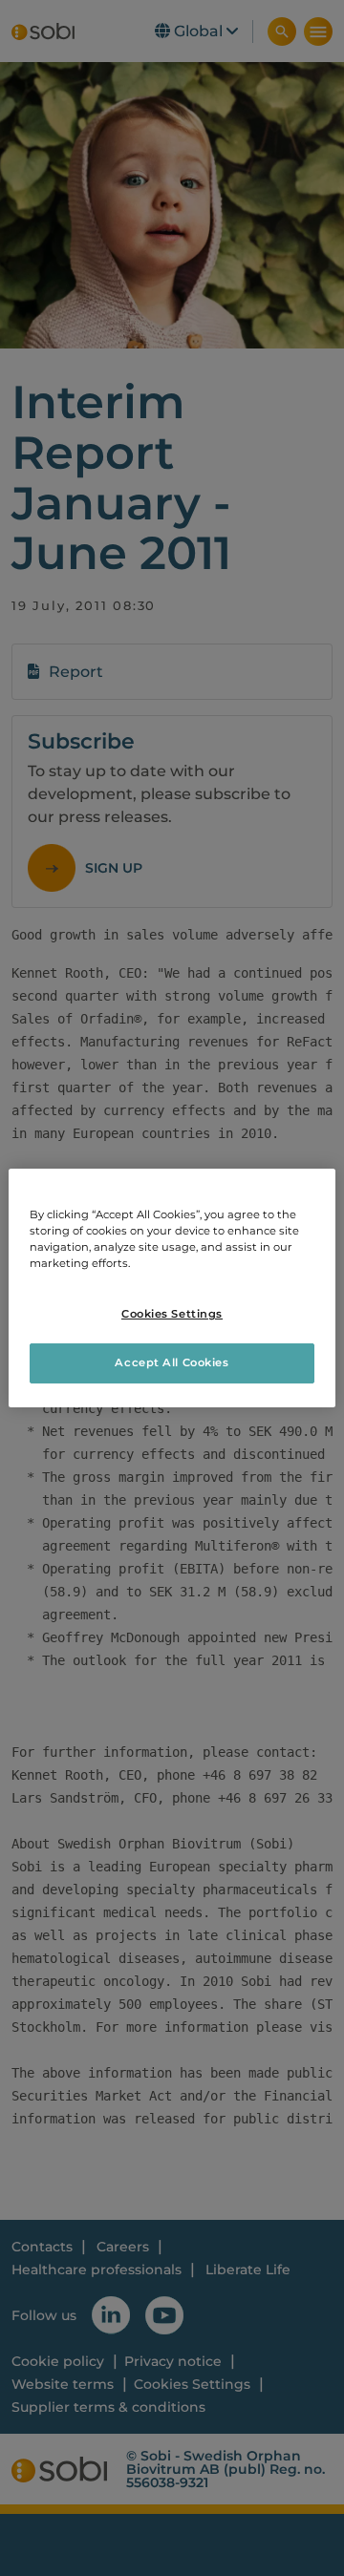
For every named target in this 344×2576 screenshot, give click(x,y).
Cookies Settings (172, 1314)
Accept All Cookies (172, 1362)
